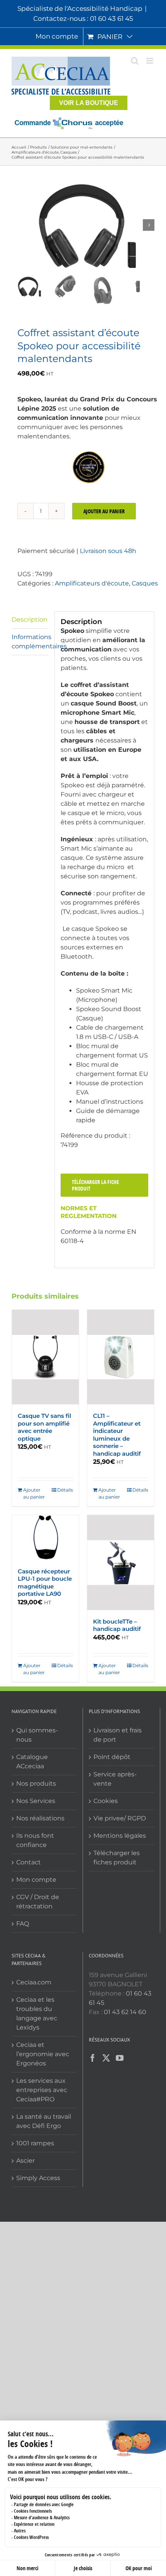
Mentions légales (120, 1836)
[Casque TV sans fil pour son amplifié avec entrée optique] (45, 1357)
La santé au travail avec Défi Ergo (44, 2121)
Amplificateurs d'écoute (92, 583)
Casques (145, 583)
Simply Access (38, 2178)
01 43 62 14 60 (125, 2012)
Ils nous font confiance (35, 1840)
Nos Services (36, 1801)
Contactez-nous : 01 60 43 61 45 (83, 19)
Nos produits (36, 1784)
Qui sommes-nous (37, 1735)
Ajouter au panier (104, 511)
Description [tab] (30, 620)
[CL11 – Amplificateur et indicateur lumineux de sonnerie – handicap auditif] (121, 1357)
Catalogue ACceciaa (32, 1762)
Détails (65, 1490)
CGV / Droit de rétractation (38, 1902)
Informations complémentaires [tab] (30, 642)
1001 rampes (35, 2143)
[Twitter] (106, 2058)
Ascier (25, 2161)
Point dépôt (112, 1757)
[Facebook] (93, 2058)
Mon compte (36, 1880)
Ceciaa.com (34, 1982)
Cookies (106, 1801)
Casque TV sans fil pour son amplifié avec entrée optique (44, 1427)
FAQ (23, 1924)
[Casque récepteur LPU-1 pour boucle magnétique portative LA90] (45, 1537)
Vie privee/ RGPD (120, 1818)
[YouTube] (120, 2058)
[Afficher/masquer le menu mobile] (150, 61)
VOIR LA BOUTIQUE (89, 103)
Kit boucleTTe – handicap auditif (117, 1625)
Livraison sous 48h (108, 551)
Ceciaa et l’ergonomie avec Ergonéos (43, 2054)
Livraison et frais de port (118, 1735)
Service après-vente (115, 1779)
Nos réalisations (40, 1818)
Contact (29, 1862)
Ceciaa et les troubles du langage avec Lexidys (37, 2014)
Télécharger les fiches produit (117, 1858)
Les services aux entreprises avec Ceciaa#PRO (42, 2090)
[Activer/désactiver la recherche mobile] (135, 61)
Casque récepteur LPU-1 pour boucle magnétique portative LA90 (45, 1583)
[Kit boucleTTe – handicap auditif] (121, 1562)
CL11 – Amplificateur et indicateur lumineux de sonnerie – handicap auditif (117, 1435)
